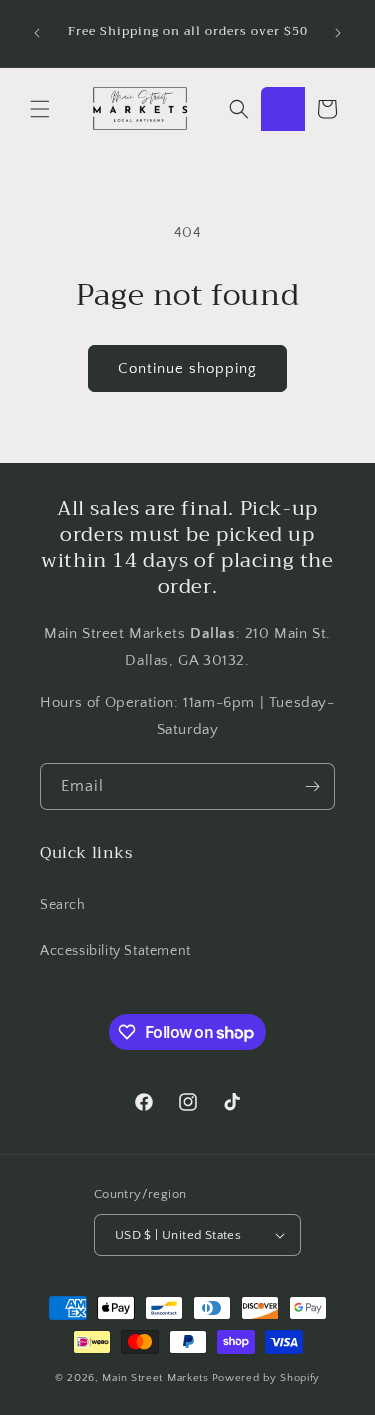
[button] (40, 109)
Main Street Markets (155, 1378)
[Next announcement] (338, 33)
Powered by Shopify (266, 1378)
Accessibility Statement (115, 951)
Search (63, 905)
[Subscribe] (312, 786)
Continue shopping (187, 368)
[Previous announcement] (37, 33)
